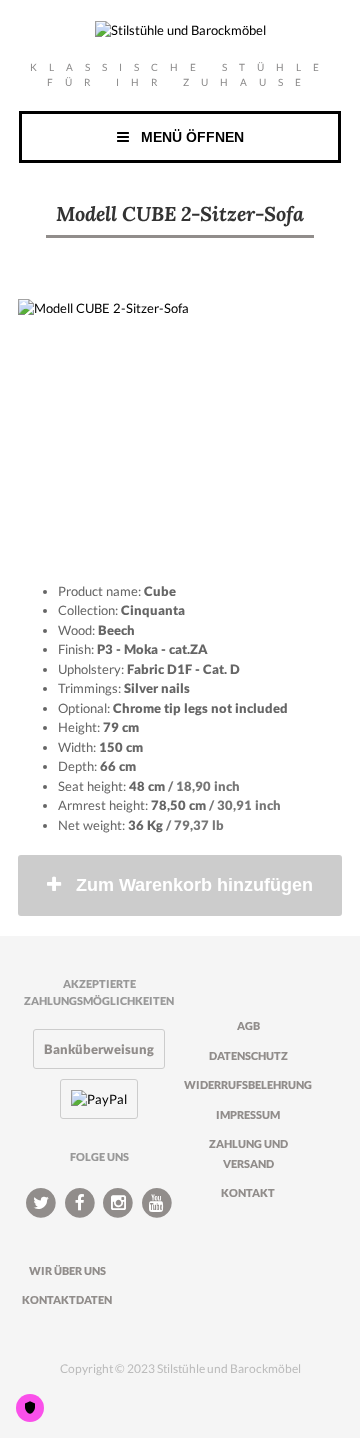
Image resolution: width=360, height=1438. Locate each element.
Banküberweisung (99, 1049)
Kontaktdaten (67, 1299)
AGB (248, 1025)
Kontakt (248, 1192)
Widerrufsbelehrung (248, 1084)
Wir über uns (67, 1270)
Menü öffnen (186, 137)
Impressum (248, 1114)
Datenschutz (248, 1055)
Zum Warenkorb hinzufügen (194, 885)
